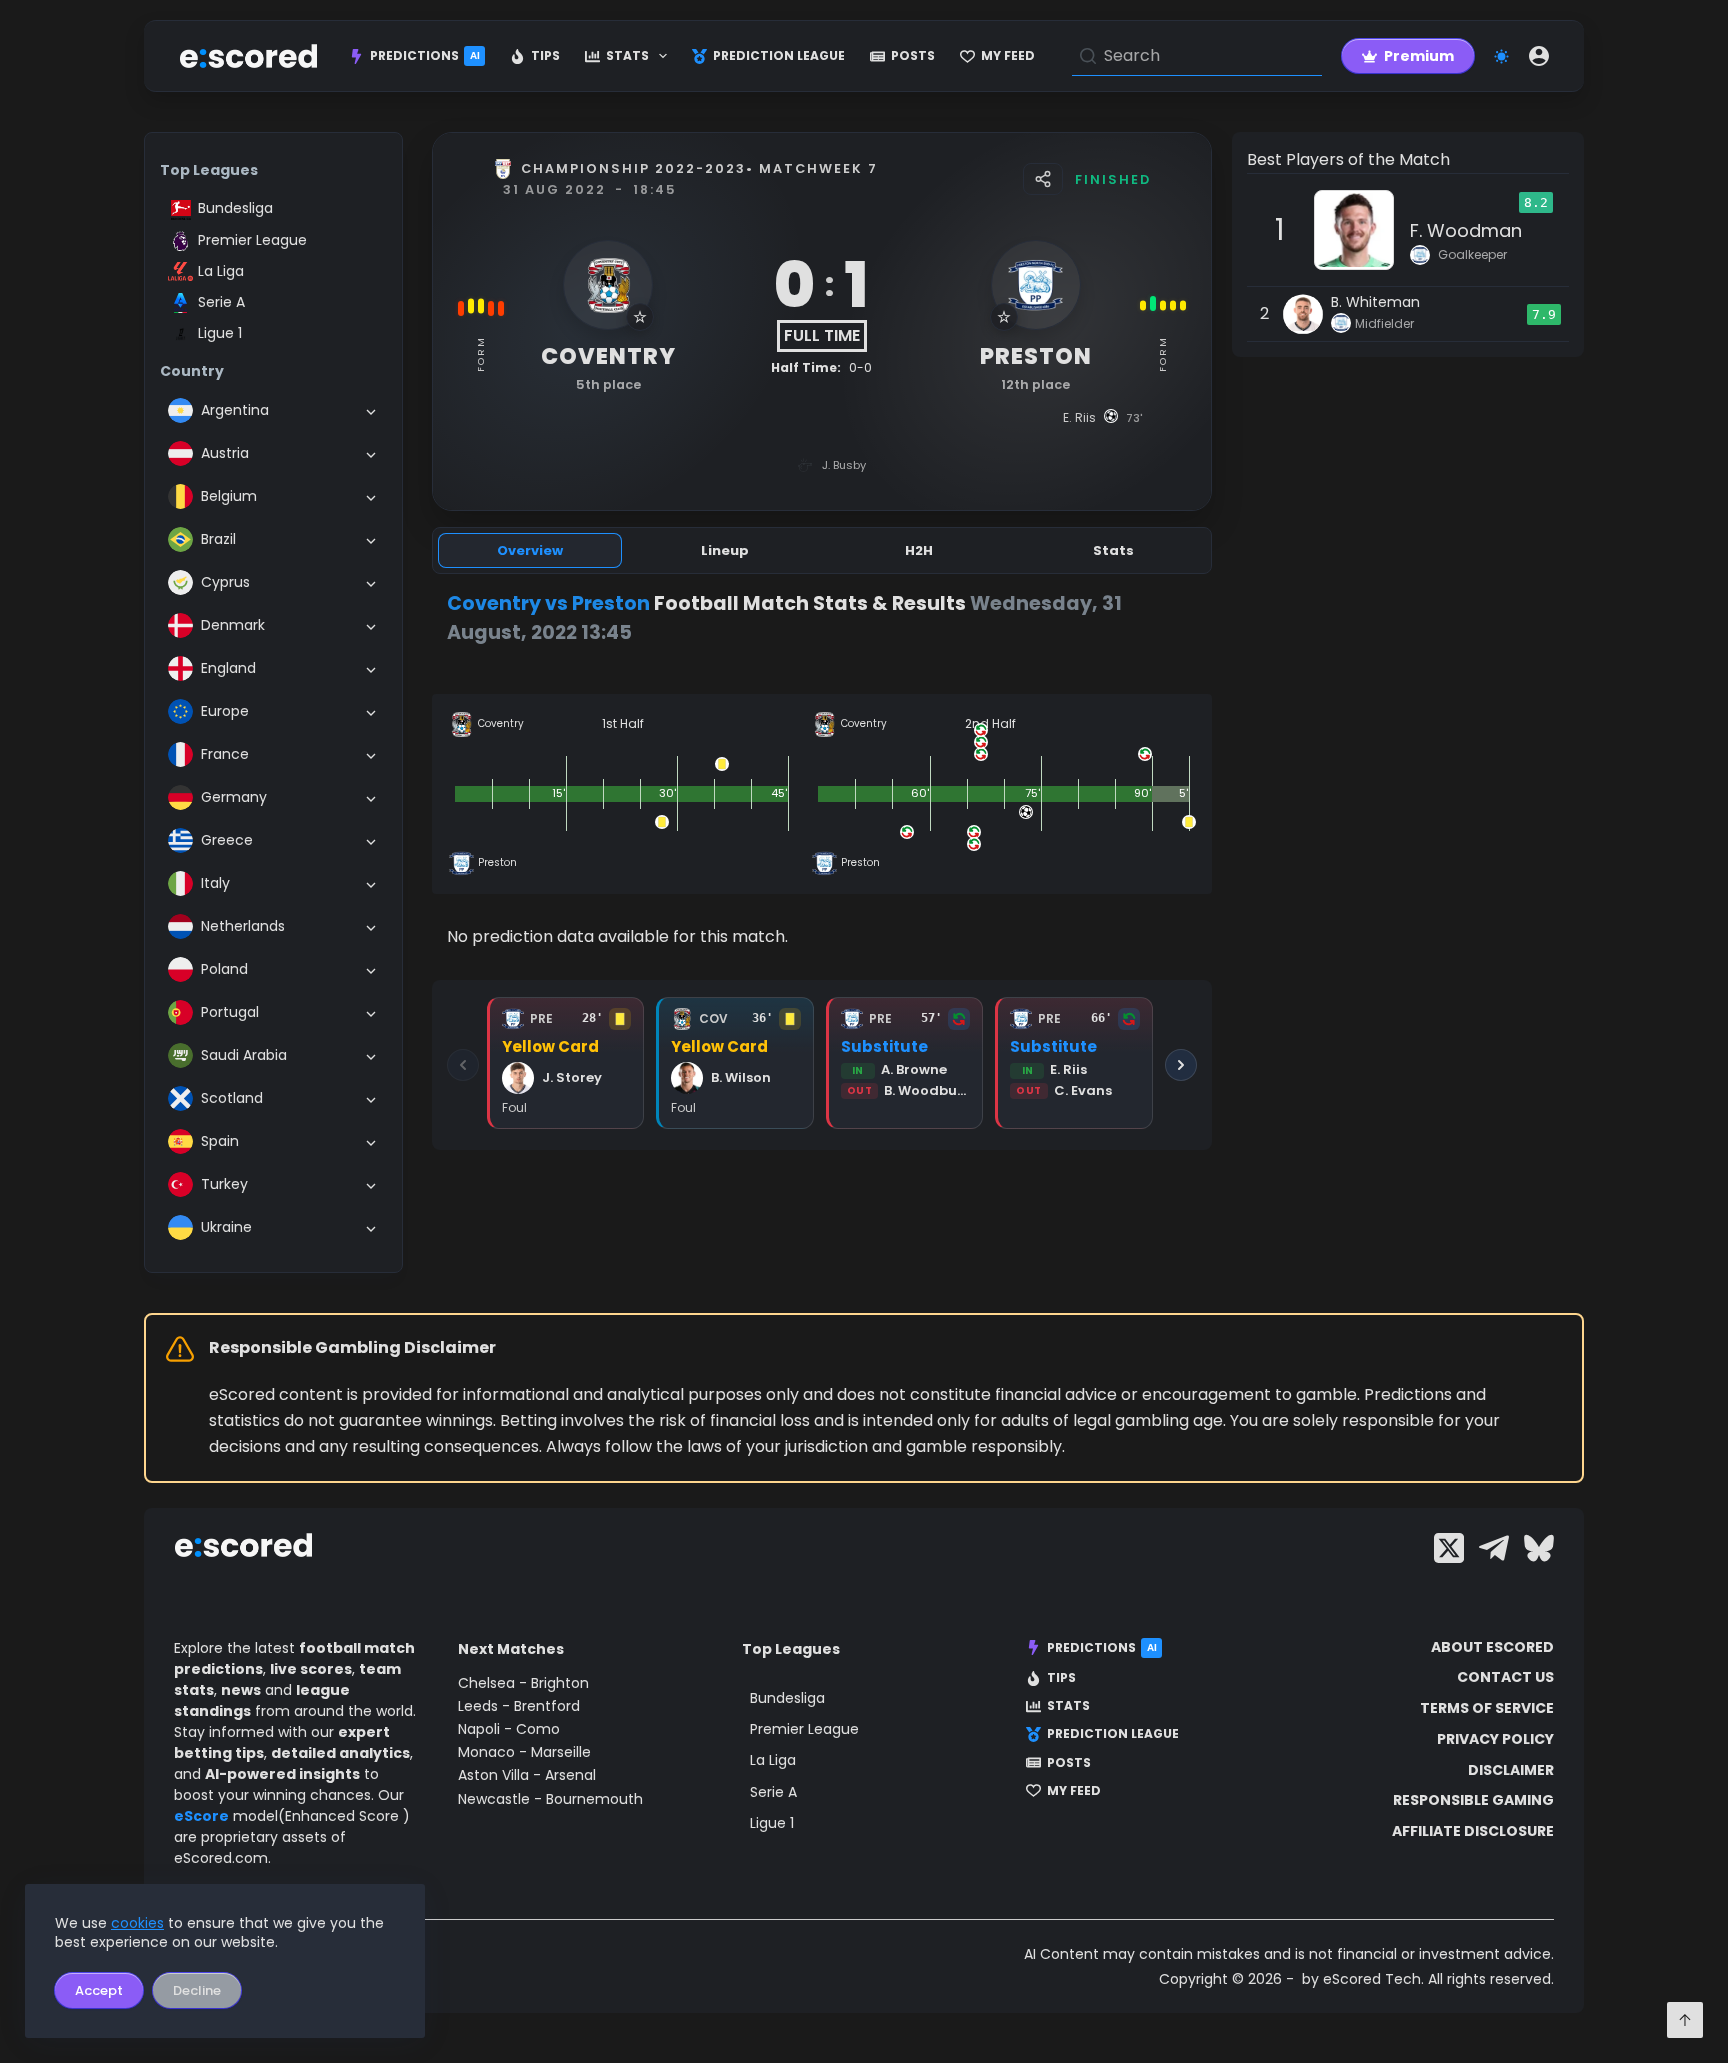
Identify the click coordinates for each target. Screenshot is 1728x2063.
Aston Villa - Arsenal (527, 1775)
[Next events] (1181, 1065)
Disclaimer (1511, 1770)
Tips (545, 55)
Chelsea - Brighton (523, 1683)
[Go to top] (1685, 2020)
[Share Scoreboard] (1043, 179)
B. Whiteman (1375, 302)
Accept (99, 1990)
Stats (627, 55)
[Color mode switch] (1501, 56)
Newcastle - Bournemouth (550, 1799)
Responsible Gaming (1473, 1800)
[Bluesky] (1539, 1548)
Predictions (425, 55)
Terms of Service (1487, 1708)
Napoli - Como (509, 1729)
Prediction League (779, 55)
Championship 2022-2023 (633, 168)
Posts (913, 55)
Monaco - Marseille (524, 1752)
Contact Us (1505, 1677)
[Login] (1539, 56)
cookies (137, 1923)
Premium (1419, 56)
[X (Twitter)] (1449, 1548)
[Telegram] (1494, 1548)
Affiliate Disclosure (1473, 1831)
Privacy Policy (1495, 1739)
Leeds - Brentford (519, 1706)
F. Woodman (1466, 230)
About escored (1492, 1647)
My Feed (1008, 55)
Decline (197, 1990)
